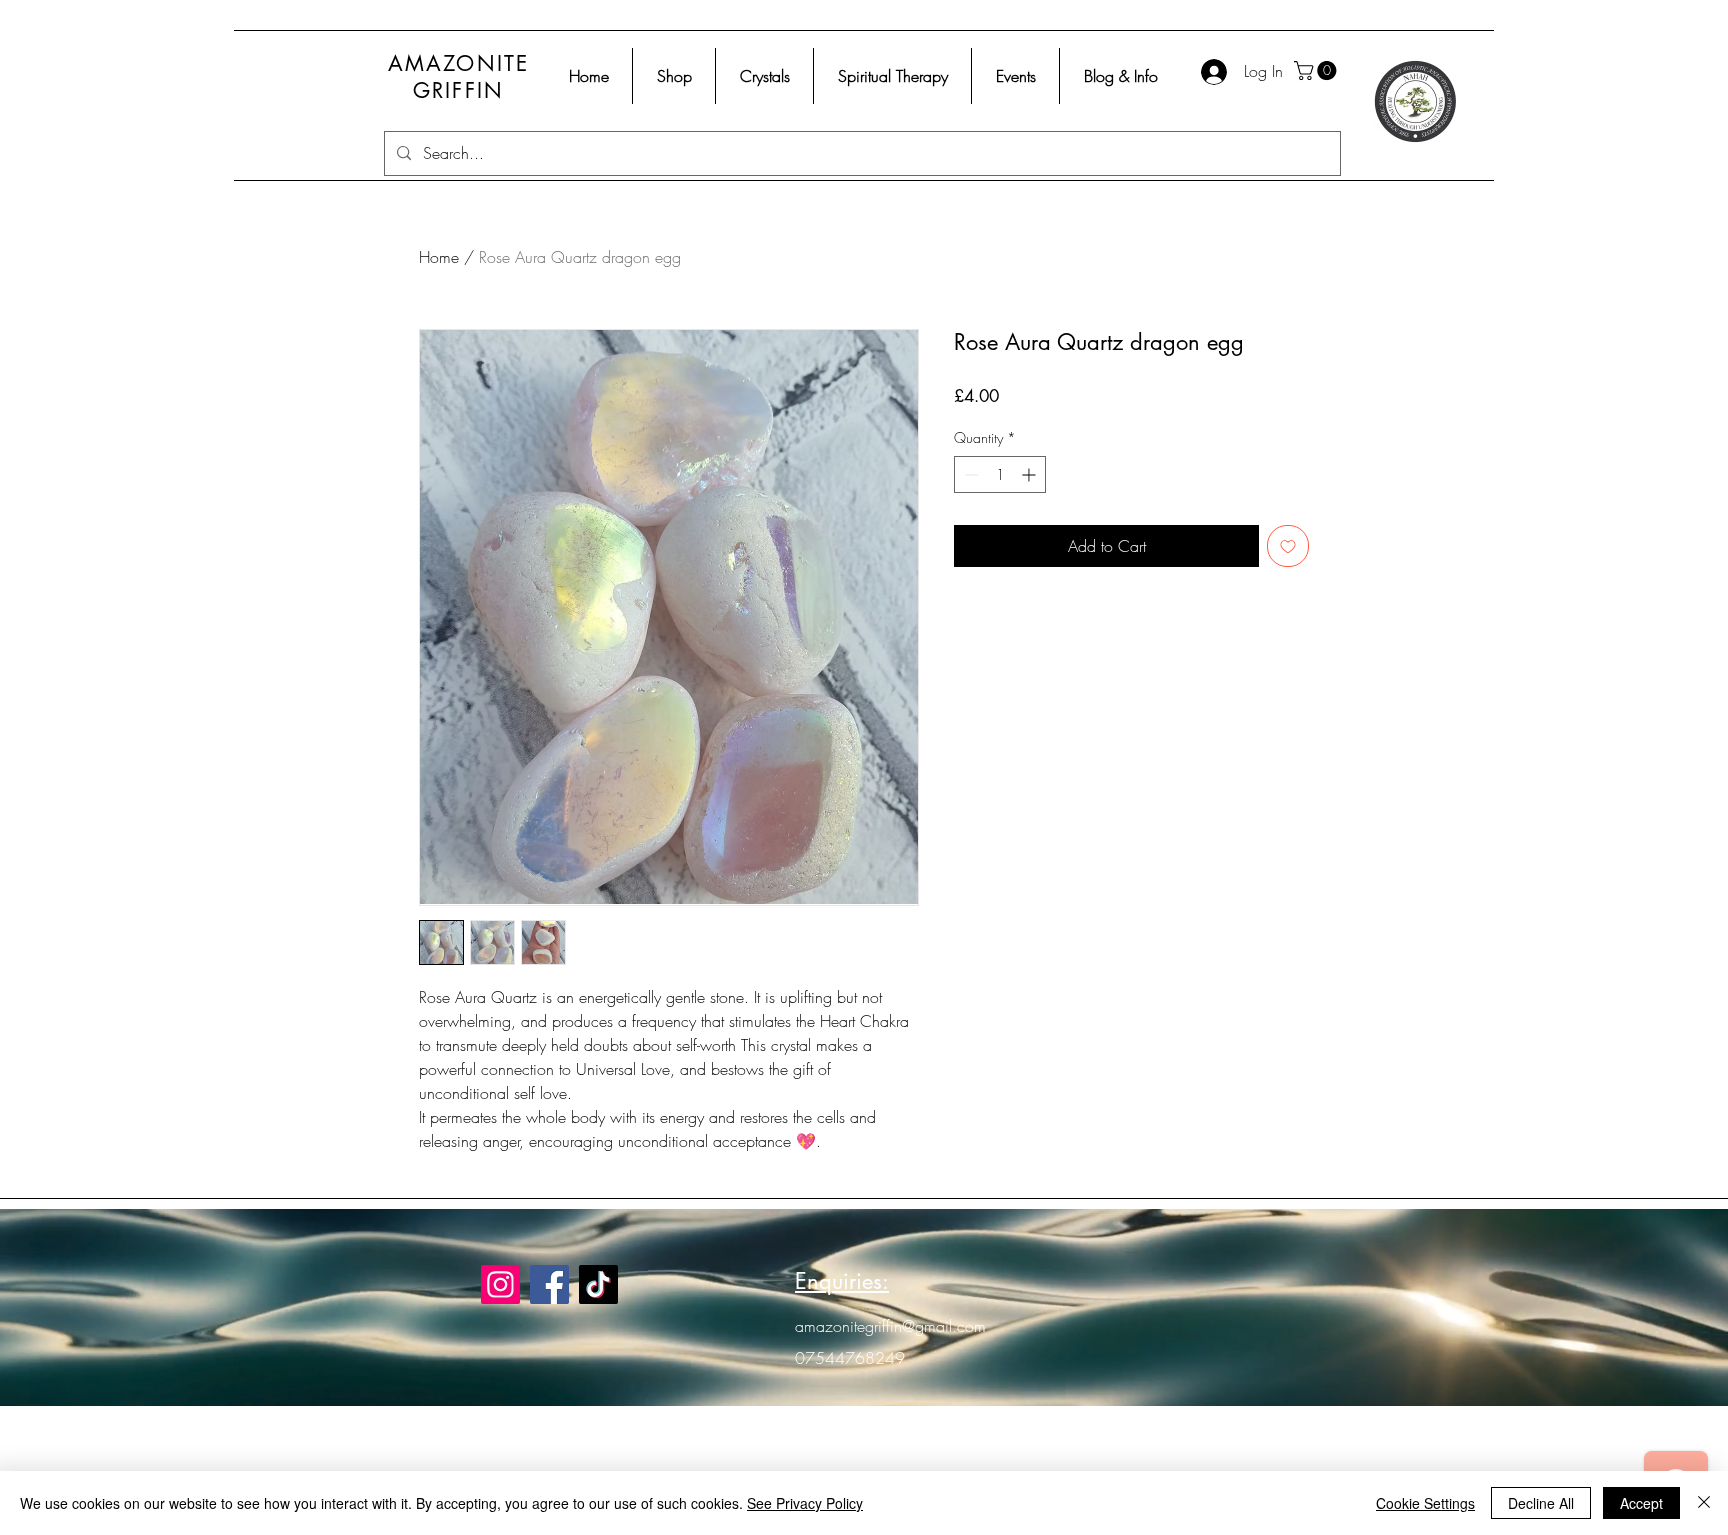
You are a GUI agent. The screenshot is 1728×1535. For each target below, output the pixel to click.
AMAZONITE (458, 63)
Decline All (1541, 1503)
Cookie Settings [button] (1425, 1503)
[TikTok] (598, 1284)
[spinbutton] (1000, 474)
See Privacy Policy (805, 1503)
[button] (1317, 70)
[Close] (1704, 1503)
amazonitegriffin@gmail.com (890, 1326)
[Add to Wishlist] (1288, 546)
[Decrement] (969, 474)
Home (439, 257)
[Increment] (1030, 474)
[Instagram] (500, 1284)
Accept (1641, 1503)
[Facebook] (549, 1284)
